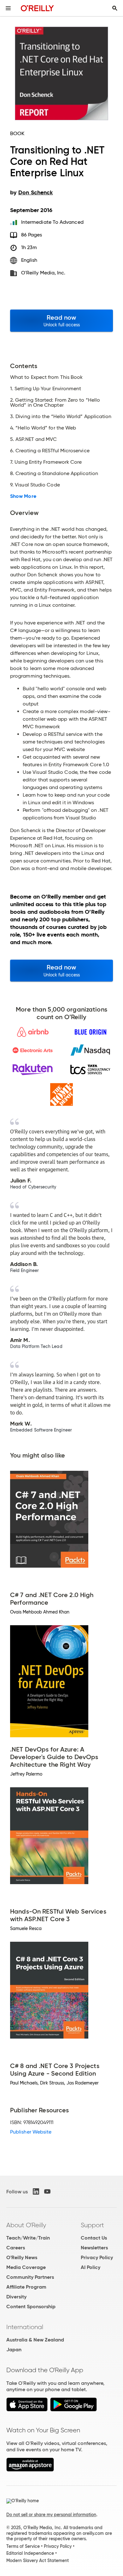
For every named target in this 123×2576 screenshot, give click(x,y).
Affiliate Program (26, 2287)
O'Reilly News (22, 2257)
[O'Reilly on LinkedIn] (36, 2191)
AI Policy (91, 2267)
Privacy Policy (97, 2257)
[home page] (37, 8)
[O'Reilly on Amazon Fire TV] (30, 2470)
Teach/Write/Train (28, 2238)
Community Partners (30, 2277)
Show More (23, 496)
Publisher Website (31, 2132)
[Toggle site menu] (8, 8)
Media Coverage (26, 2267)
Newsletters (94, 2248)
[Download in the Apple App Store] (27, 2410)
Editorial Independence (30, 2553)
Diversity (16, 2297)
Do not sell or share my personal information (51, 2515)
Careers (16, 2248)
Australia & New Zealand (35, 2340)
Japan (14, 2350)
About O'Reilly (26, 2225)
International (25, 2327)
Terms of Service (23, 2546)
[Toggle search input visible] (115, 8)
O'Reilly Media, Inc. (43, 273)
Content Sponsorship (31, 2306)
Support (92, 2225)
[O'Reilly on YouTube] (47, 2191)
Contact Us (94, 2238)
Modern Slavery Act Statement (38, 2560)
